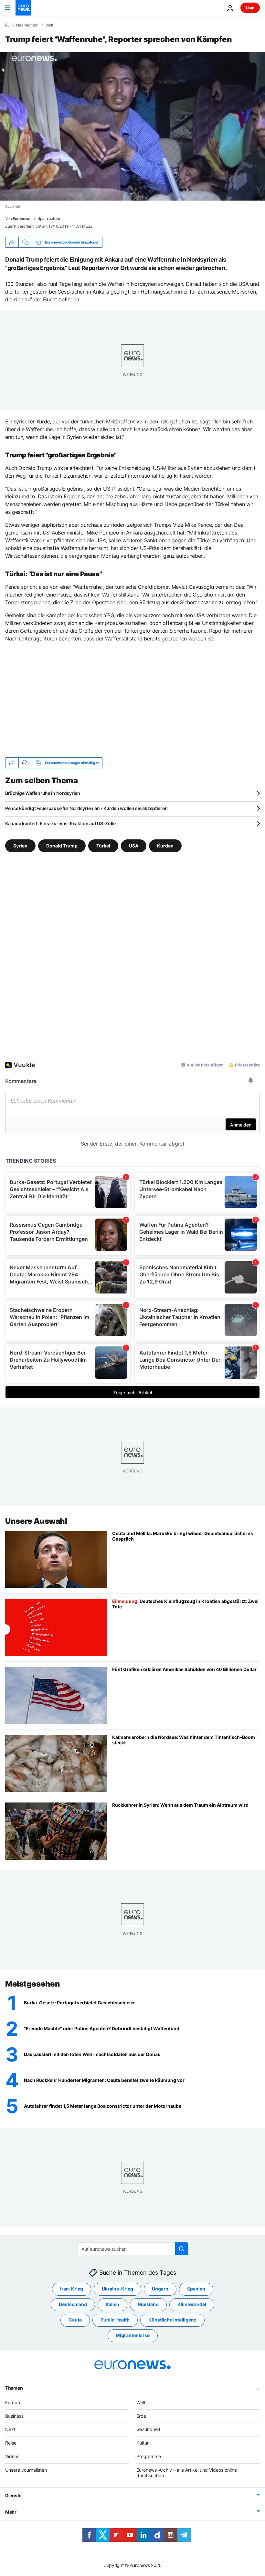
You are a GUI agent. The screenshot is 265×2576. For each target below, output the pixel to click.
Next (10, 2429)
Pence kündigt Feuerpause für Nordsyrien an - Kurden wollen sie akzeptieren (86, 808)
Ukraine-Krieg (117, 2289)
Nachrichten (27, 25)
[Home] (7, 25)
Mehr (11, 2512)
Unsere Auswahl (36, 1521)
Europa (13, 2402)
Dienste (13, 2495)
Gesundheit (148, 2429)
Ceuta (75, 2320)
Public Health (115, 2320)
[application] (132, 126)
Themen (14, 2388)
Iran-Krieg (72, 2289)
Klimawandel (192, 2304)
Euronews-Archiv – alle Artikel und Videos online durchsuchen (187, 2472)
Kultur (143, 2443)
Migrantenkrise (133, 2335)
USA (134, 846)
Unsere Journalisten (26, 2470)
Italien (112, 2304)
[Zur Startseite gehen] (23, 8)
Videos (12, 2456)
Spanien (196, 2289)
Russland (148, 2304)
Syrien (20, 846)
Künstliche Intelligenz (172, 2320)
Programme (149, 2456)
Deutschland (73, 2304)
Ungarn (160, 2289)
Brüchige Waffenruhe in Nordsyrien (43, 793)
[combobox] (133, 2249)
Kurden (165, 846)
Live (250, 8)
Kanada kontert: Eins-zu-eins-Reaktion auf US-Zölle (60, 823)
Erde (141, 2416)
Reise (11, 2443)
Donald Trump (62, 846)
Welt (49, 25)
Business (14, 2416)
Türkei (103, 846)
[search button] (182, 2249)
